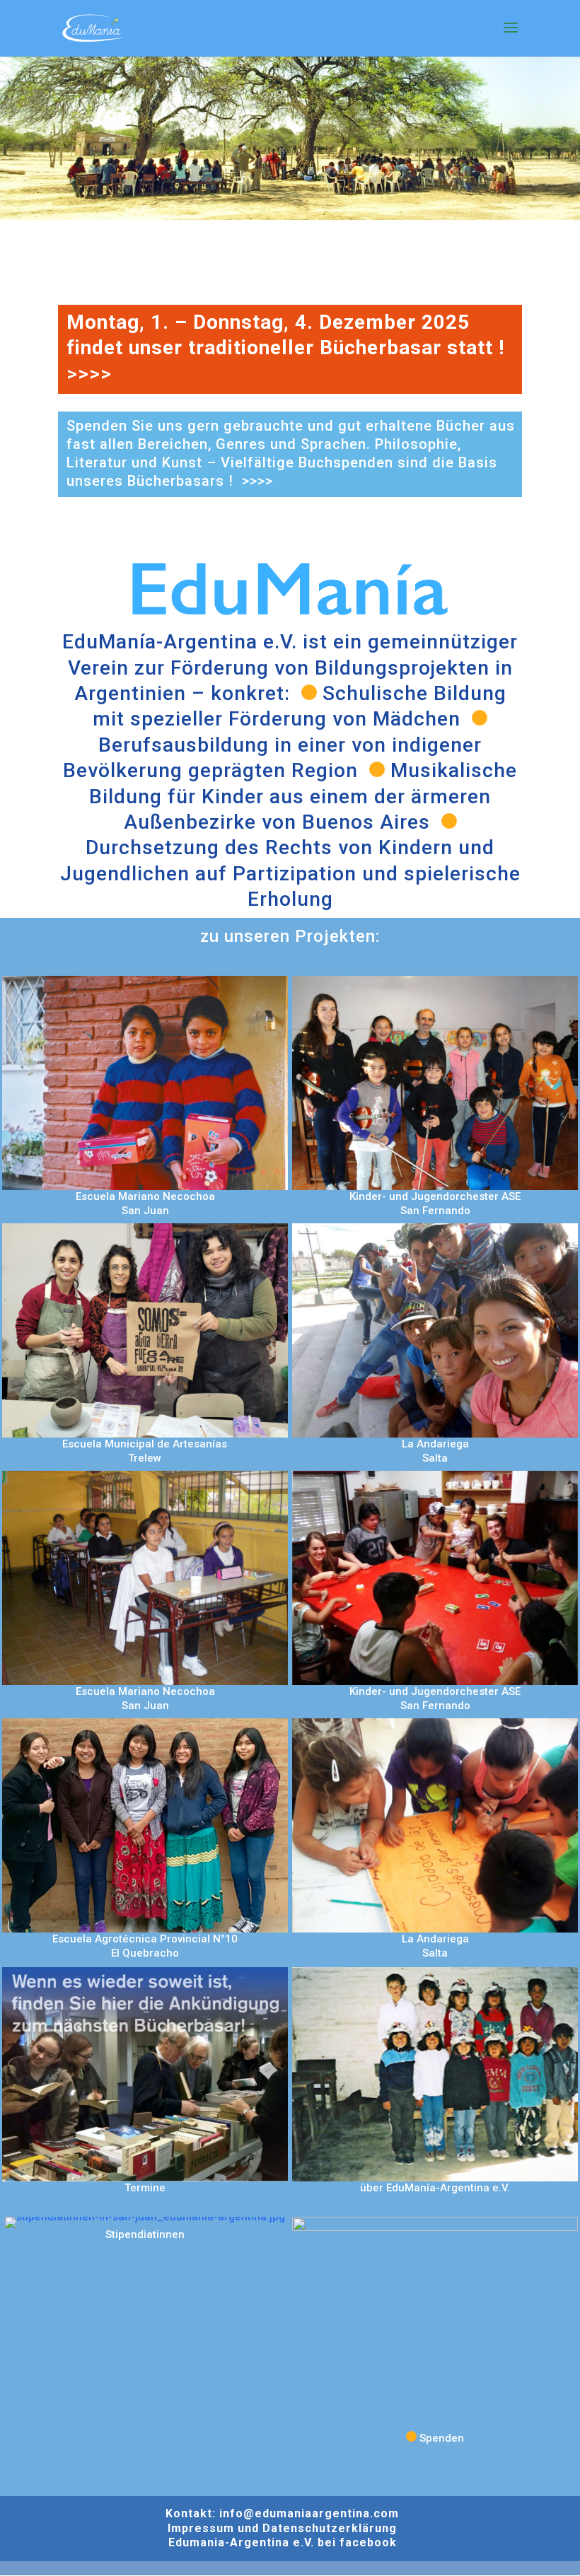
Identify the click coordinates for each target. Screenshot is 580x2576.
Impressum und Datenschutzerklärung (282, 2528)
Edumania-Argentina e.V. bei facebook (283, 2542)
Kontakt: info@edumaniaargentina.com (282, 2513)
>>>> (89, 374)
